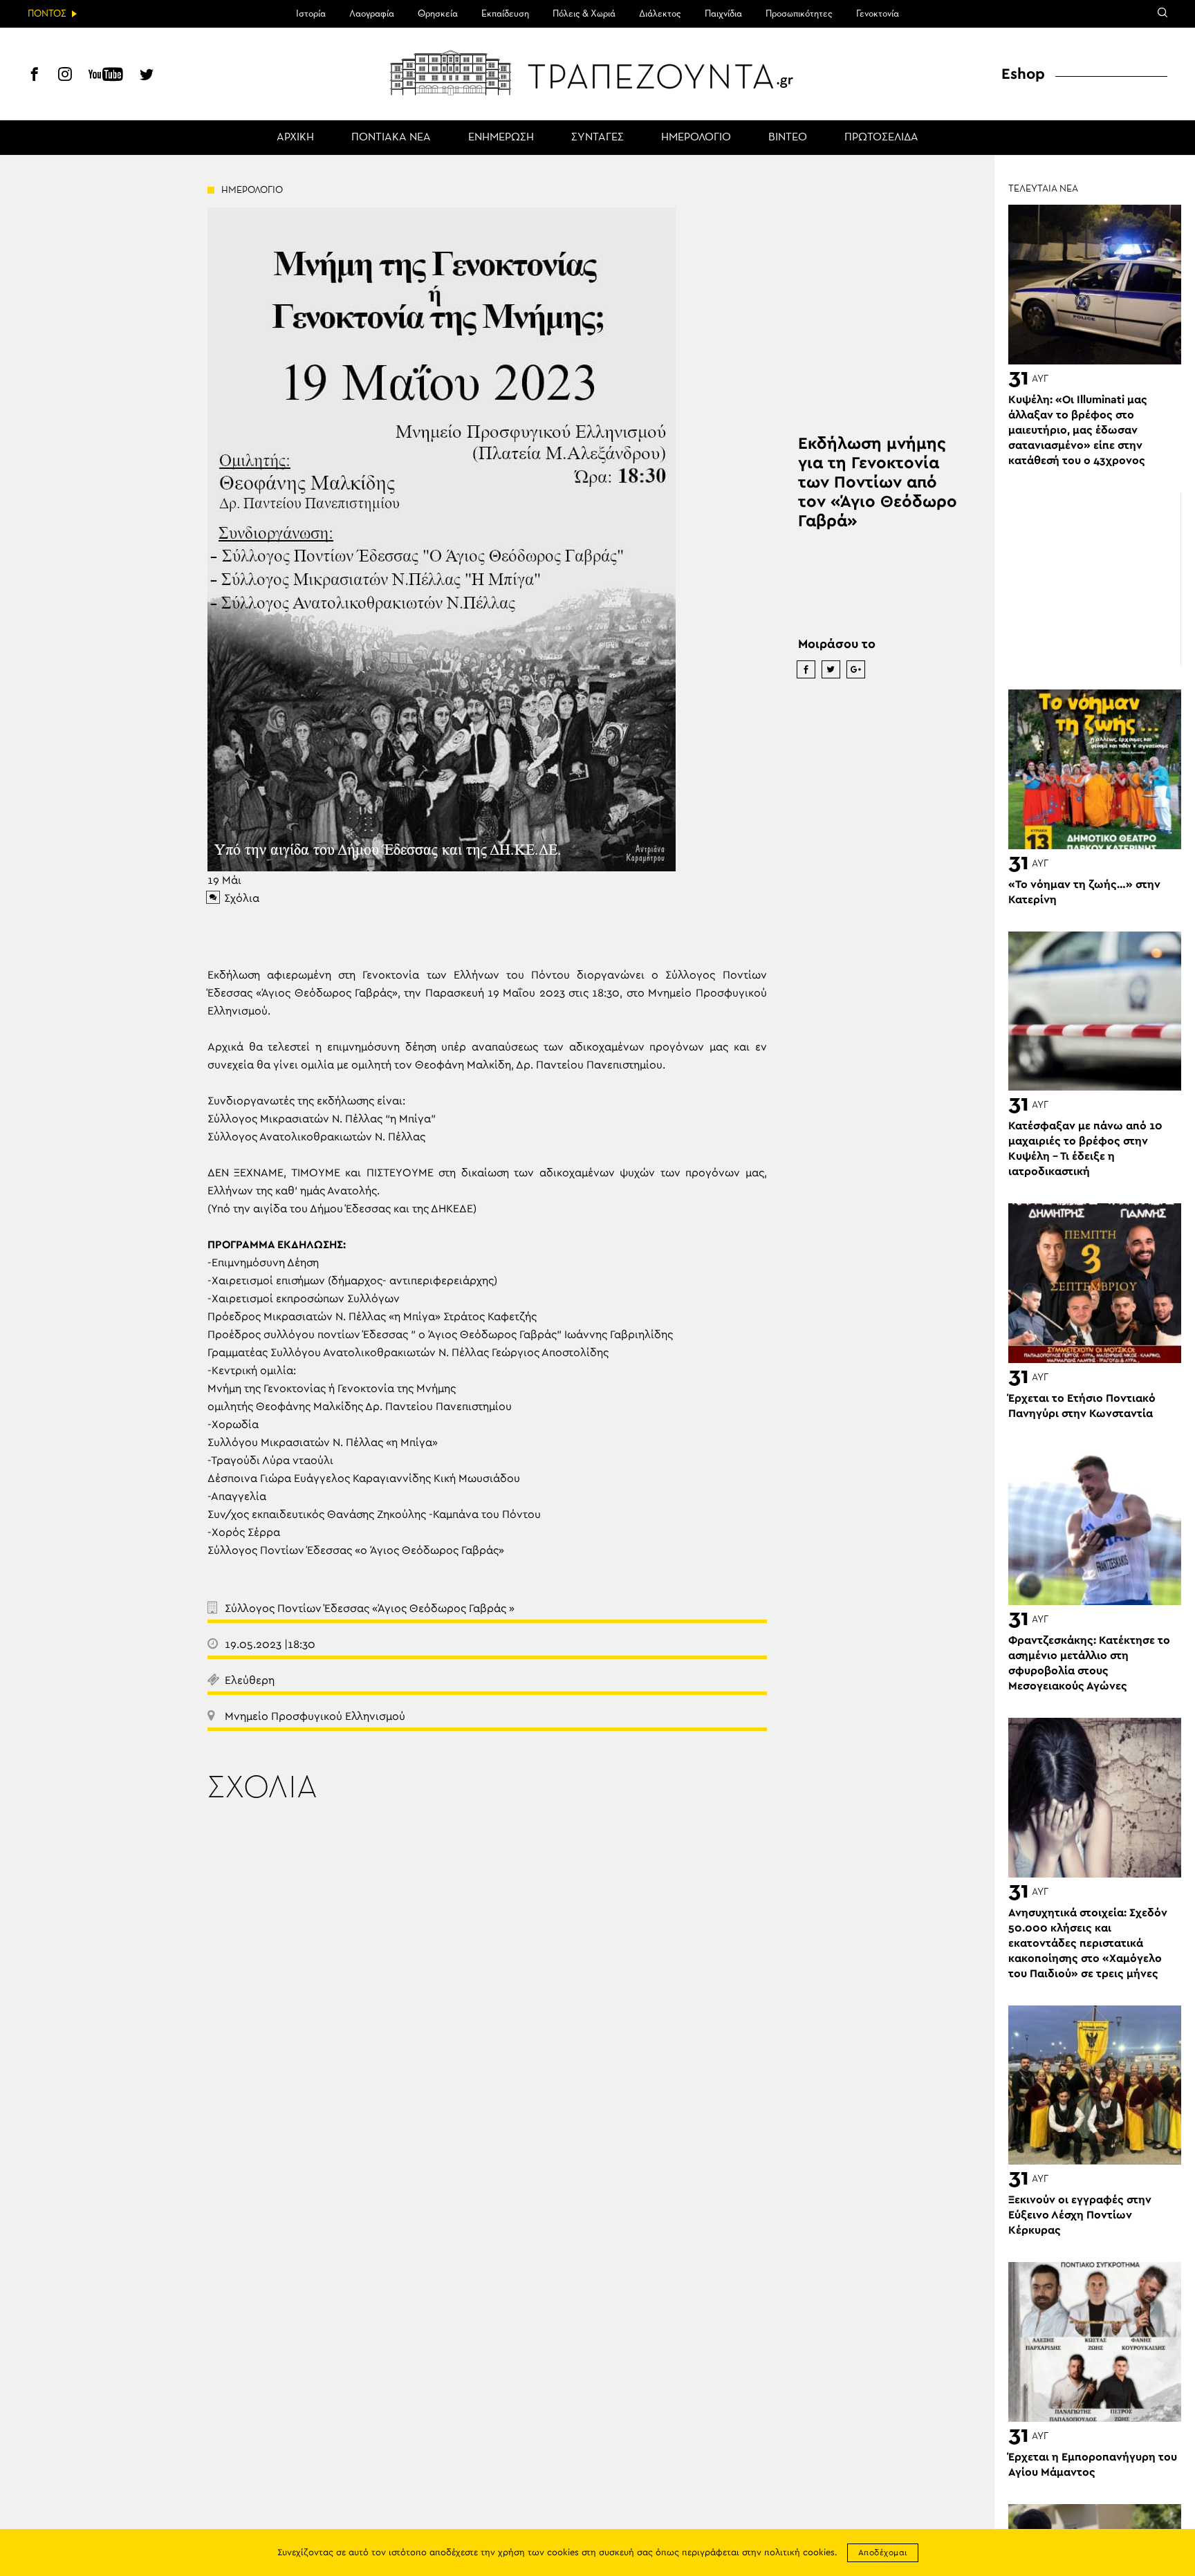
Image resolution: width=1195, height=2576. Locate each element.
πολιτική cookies (799, 2553)
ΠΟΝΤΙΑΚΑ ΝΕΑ (391, 138)
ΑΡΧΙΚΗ (295, 138)
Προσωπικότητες (799, 14)
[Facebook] (35, 76)
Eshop (1023, 74)
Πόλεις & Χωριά (584, 14)
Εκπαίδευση (505, 14)
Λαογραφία (372, 14)
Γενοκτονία (878, 14)
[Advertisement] (1095, 579)
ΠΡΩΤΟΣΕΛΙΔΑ (881, 138)
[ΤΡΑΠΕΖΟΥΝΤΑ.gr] (597, 73)
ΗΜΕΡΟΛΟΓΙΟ (696, 138)
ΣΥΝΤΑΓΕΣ (597, 138)
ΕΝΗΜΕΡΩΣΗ (501, 138)
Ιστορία (311, 14)
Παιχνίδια (723, 14)
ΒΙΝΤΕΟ (788, 138)
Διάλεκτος (660, 14)
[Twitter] (147, 76)
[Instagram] (65, 76)
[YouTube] (106, 76)
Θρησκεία (438, 14)
